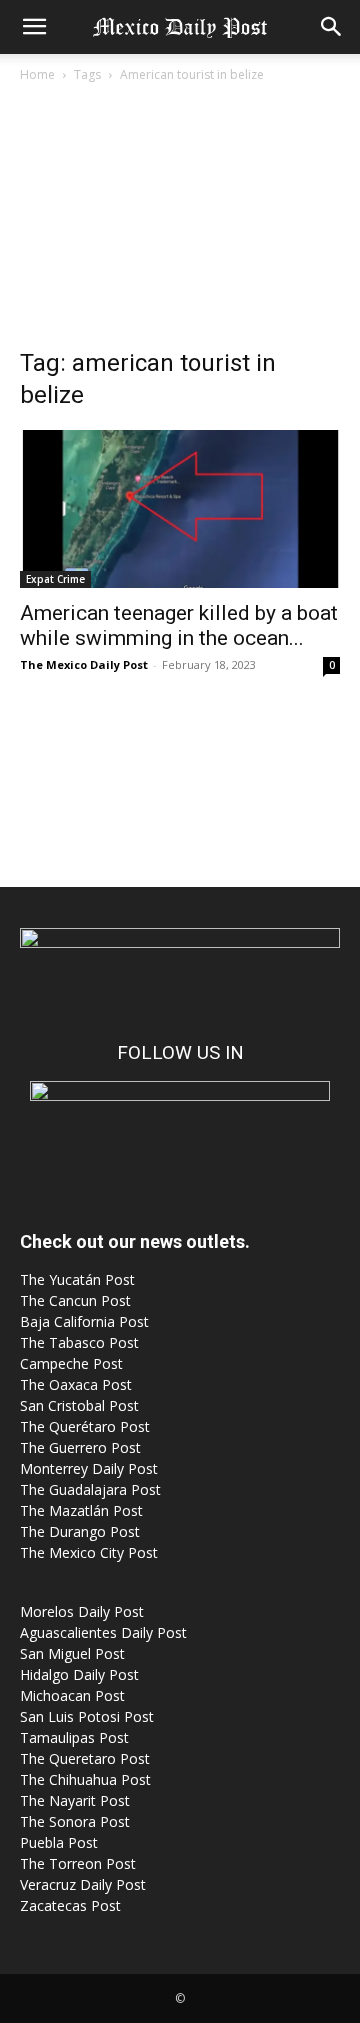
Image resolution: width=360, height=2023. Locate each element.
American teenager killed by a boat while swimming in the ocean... (179, 625)
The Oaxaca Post (76, 1384)
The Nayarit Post (75, 1800)
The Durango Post (80, 1531)
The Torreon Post (78, 1863)
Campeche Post (71, 1363)
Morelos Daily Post (82, 1611)
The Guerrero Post (80, 1447)
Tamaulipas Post (74, 1737)
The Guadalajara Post (90, 1489)
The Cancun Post (75, 1300)
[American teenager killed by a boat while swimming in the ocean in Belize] (180, 509)
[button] (34, 27)
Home (37, 74)
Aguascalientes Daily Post (103, 1632)
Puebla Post (59, 1842)
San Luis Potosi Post (87, 1716)
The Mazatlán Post (81, 1510)
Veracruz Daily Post (83, 1884)
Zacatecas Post (70, 1905)
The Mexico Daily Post (84, 664)
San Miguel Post (72, 1653)
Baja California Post (84, 1321)
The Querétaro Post (85, 1426)
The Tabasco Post (79, 1342)
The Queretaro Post (85, 1758)
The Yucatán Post (77, 1279)
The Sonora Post (75, 1821)
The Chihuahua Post (85, 1779)
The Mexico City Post (89, 1552)
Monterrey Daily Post (89, 1468)
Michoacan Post (72, 1695)
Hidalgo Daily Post (79, 1674)
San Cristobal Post (79, 1405)
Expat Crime (55, 579)
